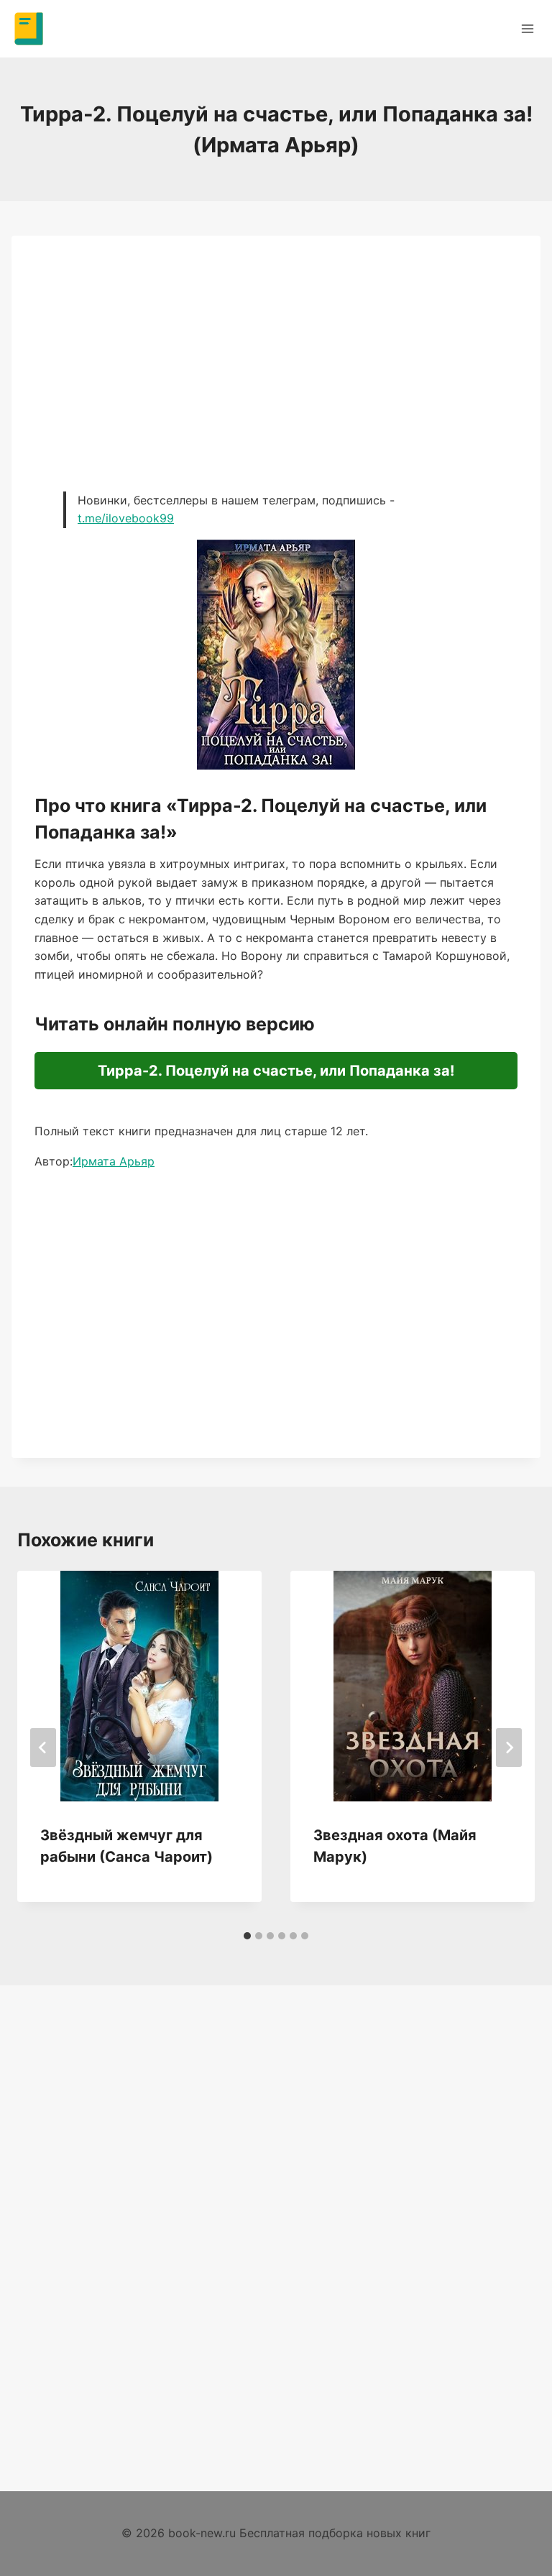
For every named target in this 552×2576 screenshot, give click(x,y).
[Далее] (509, 1748)
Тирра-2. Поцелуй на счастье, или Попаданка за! (276, 1071)
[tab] (247, 1936)
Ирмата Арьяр (114, 1161)
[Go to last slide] (43, 1748)
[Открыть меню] (527, 28)
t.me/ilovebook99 (126, 518)
